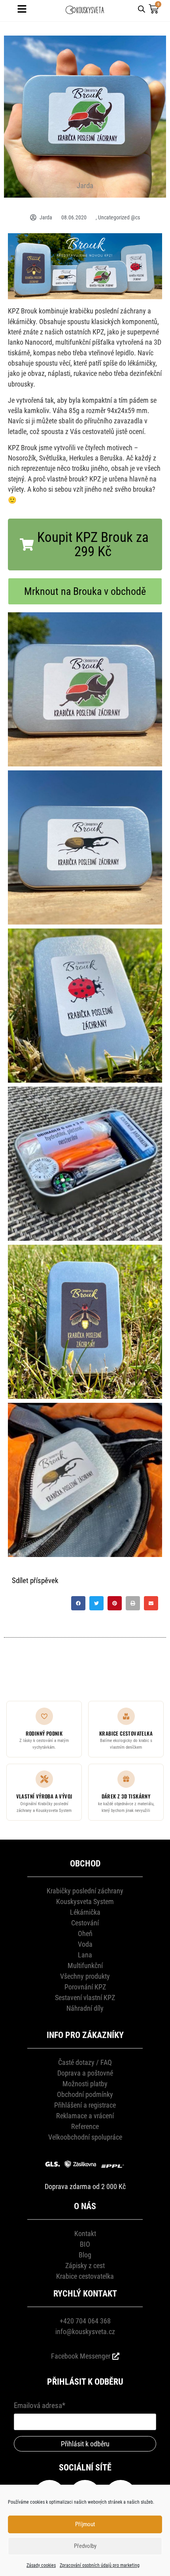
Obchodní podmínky (85, 2094)
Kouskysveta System (85, 1901)
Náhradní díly (85, 2008)
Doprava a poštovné (85, 2073)
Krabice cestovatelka (85, 2276)
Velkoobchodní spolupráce (85, 2137)
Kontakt (85, 2233)
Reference (85, 2126)
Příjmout (85, 2524)
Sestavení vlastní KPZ (85, 1998)
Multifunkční (85, 1965)
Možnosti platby (85, 2084)
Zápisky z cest (85, 2266)
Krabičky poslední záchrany (85, 1891)
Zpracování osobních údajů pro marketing (100, 2565)
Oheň (85, 1933)
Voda (85, 1944)
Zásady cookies (41, 2565)
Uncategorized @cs (119, 217)
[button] (85, 544)
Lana (85, 1955)
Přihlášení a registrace (85, 2105)
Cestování (85, 1923)
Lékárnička (85, 1912)
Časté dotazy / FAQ (85, 2062)
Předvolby (85, 2546)
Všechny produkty (85, 1976)
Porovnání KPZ (85, 1987)
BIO (85, 2244)
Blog (85, 2255)
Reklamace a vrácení (85, 2116)
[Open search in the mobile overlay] (142, 8)
